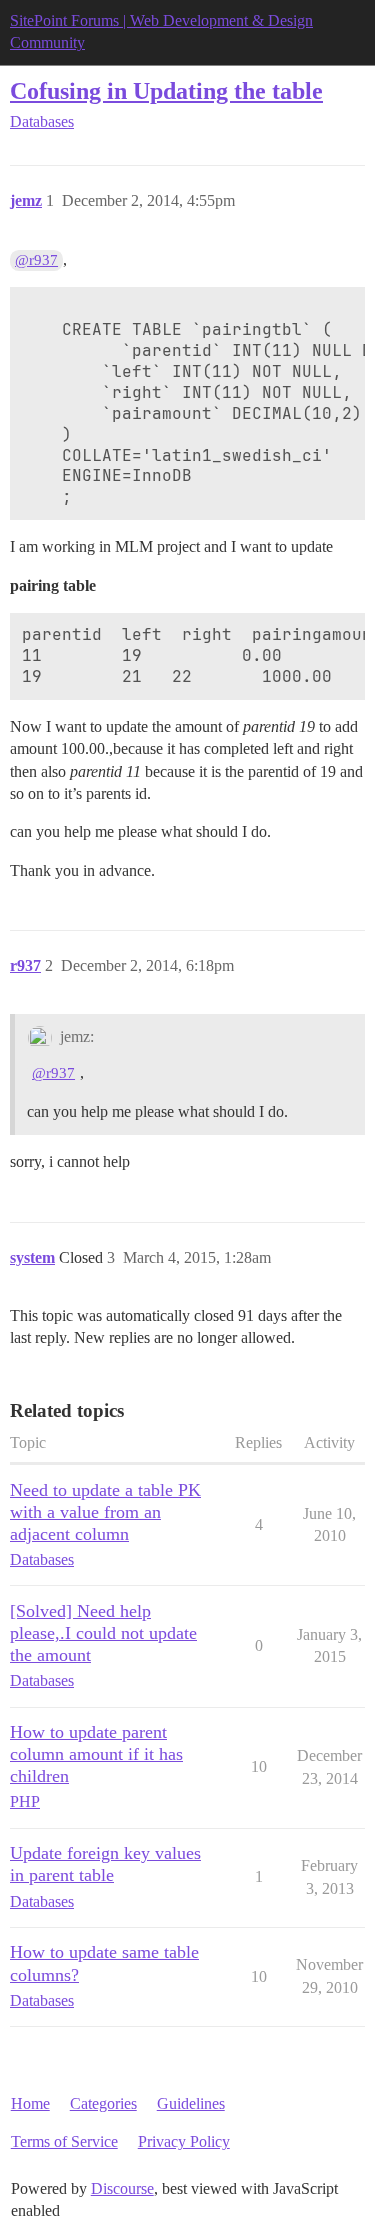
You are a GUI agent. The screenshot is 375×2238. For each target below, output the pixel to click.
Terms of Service (64, 2141)
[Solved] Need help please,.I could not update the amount (103, 1633)
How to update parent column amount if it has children (96, 1754)
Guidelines (191, 2103)
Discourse (122, 2188)
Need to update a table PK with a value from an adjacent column (105, 1512)
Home (30, 2103)
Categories (103, 2103)
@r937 (36, 260)
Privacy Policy (184, 2141)
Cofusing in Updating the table (166, 90)
